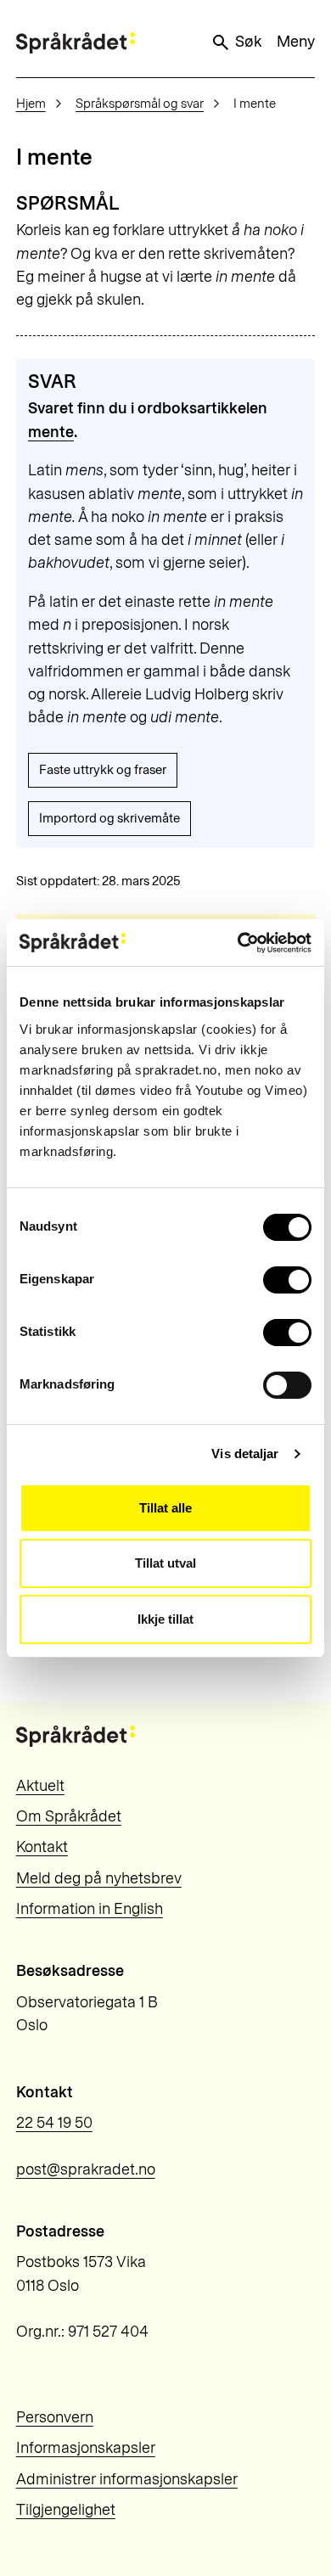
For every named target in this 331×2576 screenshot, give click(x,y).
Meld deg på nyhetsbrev (99, 1878)
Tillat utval (165, 1563)
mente (51, 432)
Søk (248, 42)
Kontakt (42, 1847)
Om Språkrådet (69, 1816)
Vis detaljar (245, 1454)
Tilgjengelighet (66, 2510)
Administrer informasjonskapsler (127, 2479)
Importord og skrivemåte (109, 818)
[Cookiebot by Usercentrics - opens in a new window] (238, 943)
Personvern (55, 2417)
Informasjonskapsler (86, 2448)
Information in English (90, 1909)
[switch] (287, 1280)
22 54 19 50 (54, 2123)
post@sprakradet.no (86, 2169)
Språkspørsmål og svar (140, 104)
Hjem (31, 104)
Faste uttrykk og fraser (103, 770)
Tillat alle (165, 1508)
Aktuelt (40, 1786)
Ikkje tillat (165, 1619)
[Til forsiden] (76, 43)
